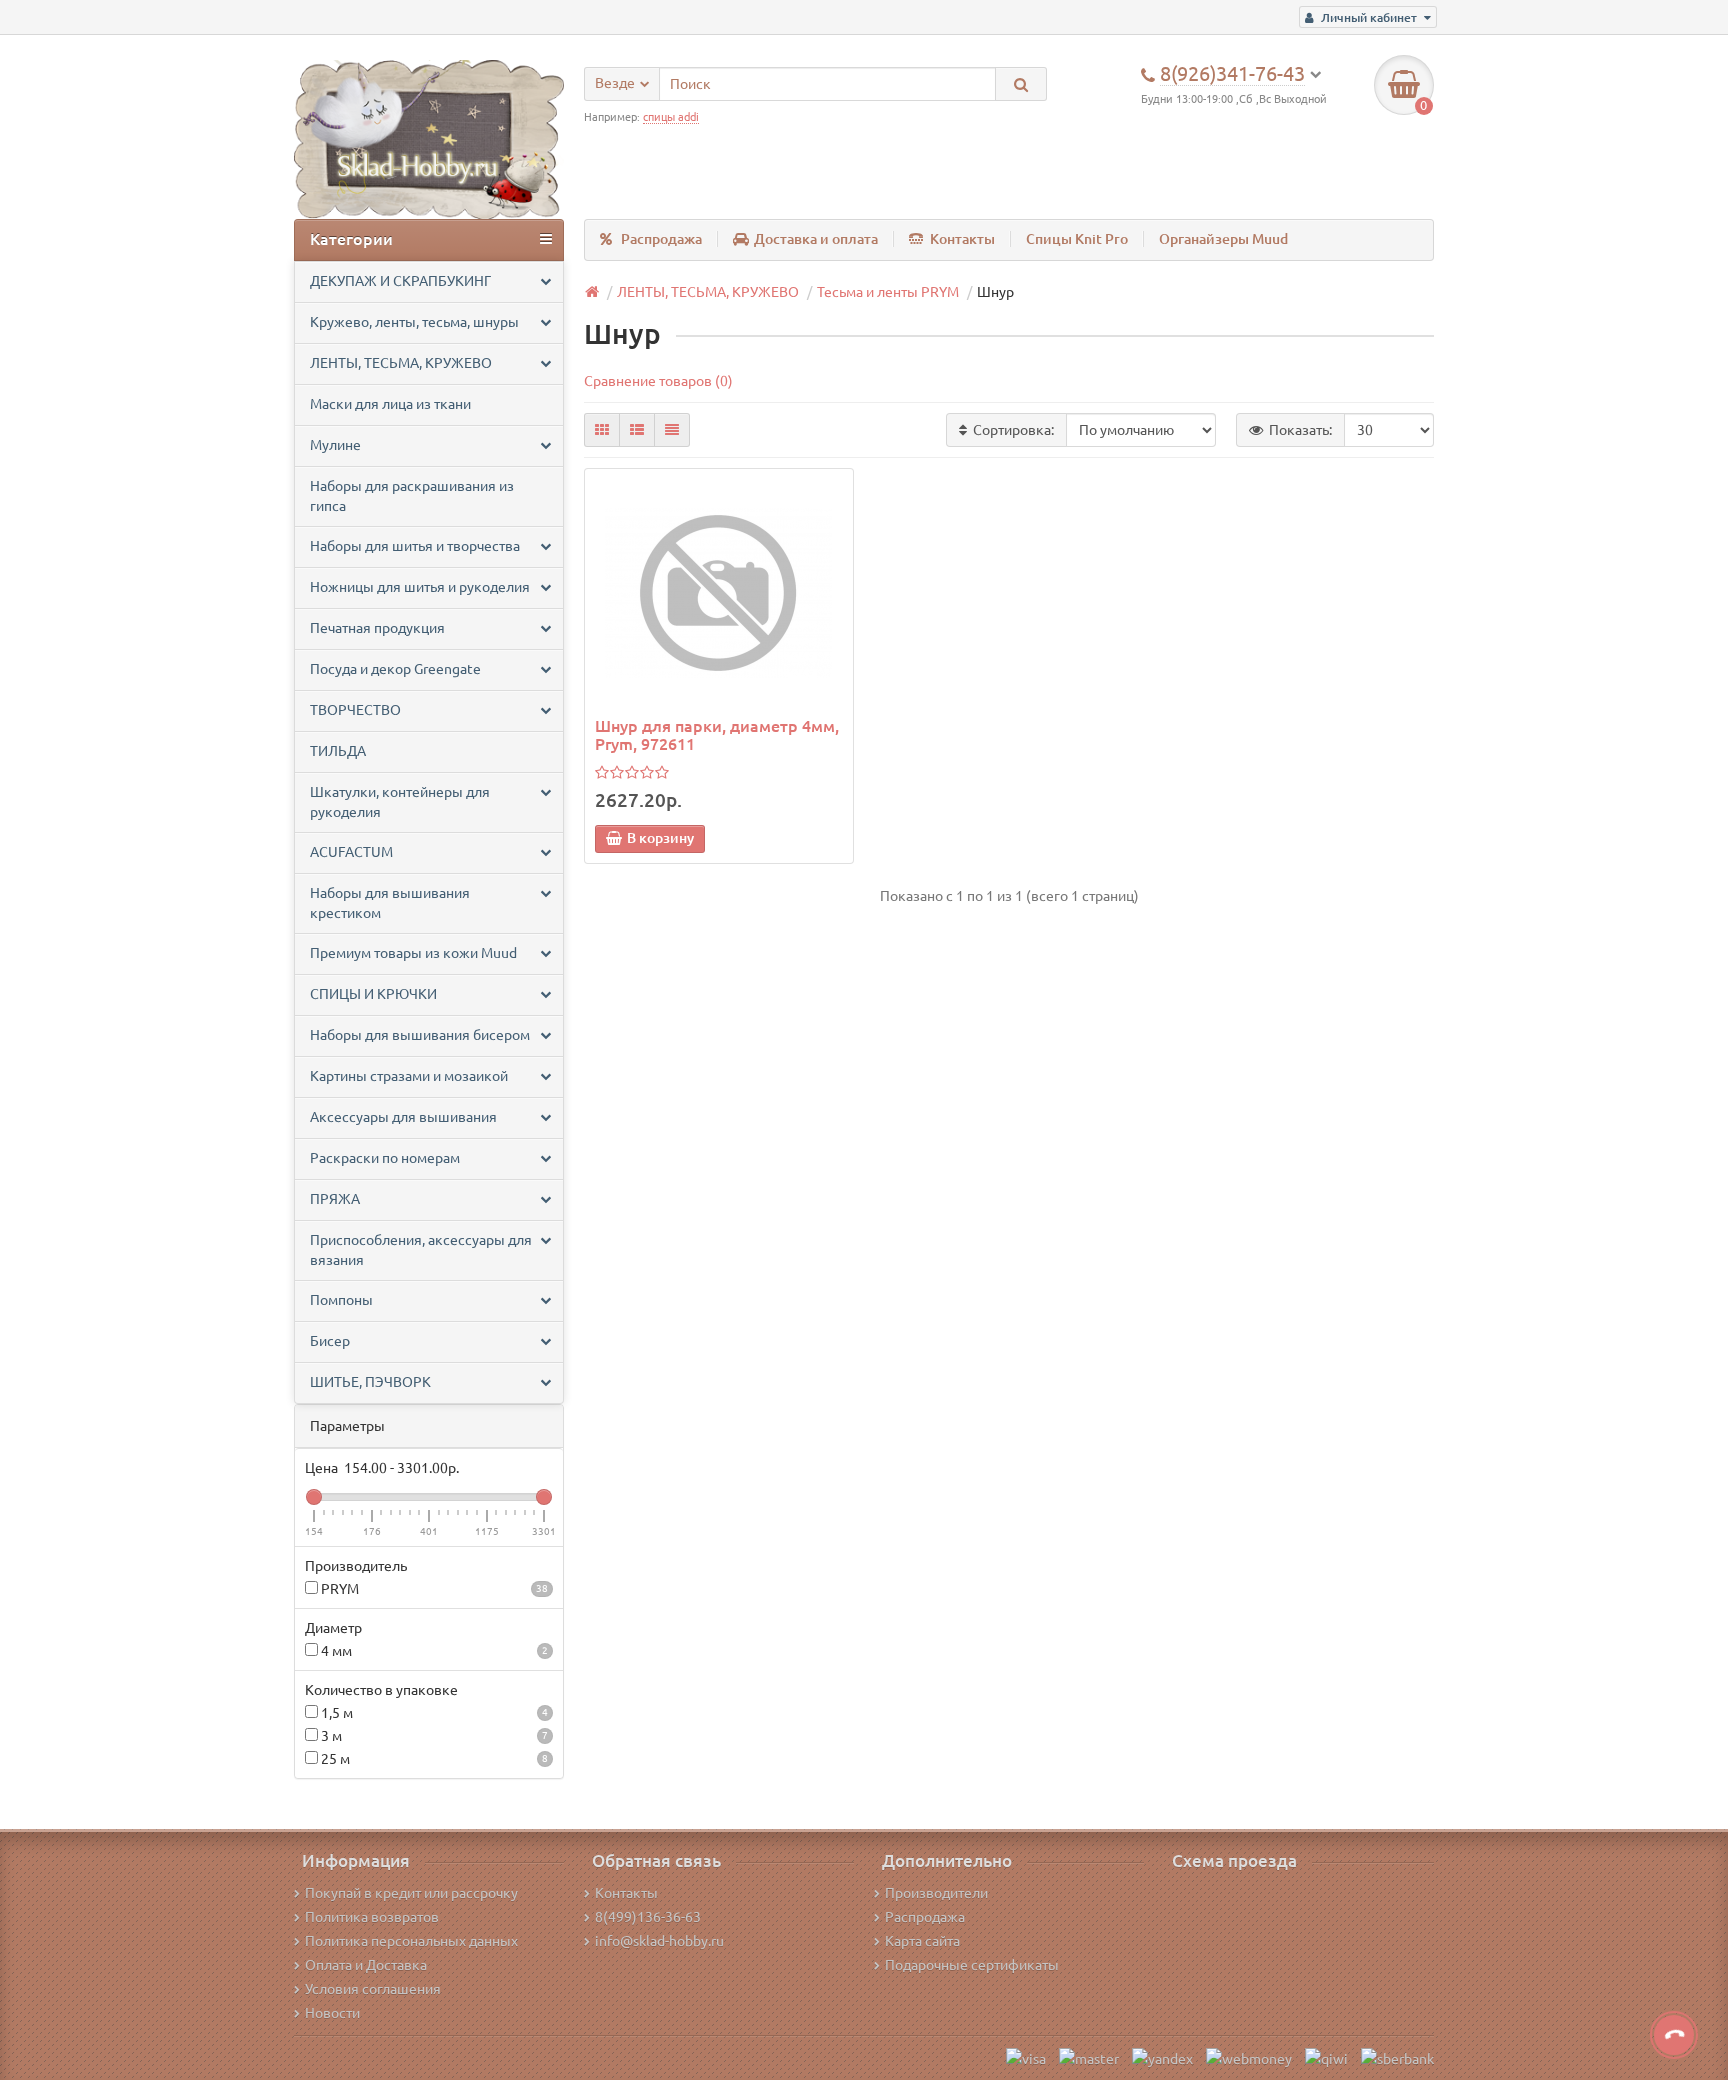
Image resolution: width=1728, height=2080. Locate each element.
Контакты (962, 239)
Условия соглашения (373, 1989)
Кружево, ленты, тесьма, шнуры (414, 322)
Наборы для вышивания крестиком (390, 903)
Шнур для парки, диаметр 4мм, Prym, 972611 (717, 735)
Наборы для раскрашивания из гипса (412, 496)
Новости (332, 2013)
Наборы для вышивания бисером (420, 1035)
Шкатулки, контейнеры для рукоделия (400, 802)
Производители (936, 1893)
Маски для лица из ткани (390, 404)
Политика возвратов (372, 1917)
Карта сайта (922, 1941)
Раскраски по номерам (385, 1158)
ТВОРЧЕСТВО (355, 710)
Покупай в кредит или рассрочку (411, 1893)
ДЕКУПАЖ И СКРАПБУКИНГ (400, 281)
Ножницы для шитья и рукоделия (420, 587)
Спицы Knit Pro (1077, 239)
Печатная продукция (377, 628)
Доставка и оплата (816, 239)
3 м (433, 1736)
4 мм (433, 1651)
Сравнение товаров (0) (658, 381)
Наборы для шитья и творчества (415, 546)
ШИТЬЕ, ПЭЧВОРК (370, 1382)
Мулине (335, 445)
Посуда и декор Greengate (395, 669)
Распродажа (661, 239)
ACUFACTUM (351, 852)
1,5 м (433, 1713)
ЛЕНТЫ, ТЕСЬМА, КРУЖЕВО (401, 363)
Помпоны (341, 1300)
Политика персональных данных (411, 1941)
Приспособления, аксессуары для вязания (421, 1250)
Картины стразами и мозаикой (409, 1076)
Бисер (330, 1341)
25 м (433, 1759)
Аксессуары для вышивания (403, 1117)
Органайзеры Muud (1223, 239)
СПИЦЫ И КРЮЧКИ (373, 994)
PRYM (433, 1589)
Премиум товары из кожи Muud (413, 953)
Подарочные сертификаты (972, 1965)
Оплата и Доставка (366, 1965)
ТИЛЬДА (338, 751)
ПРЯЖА (335, 1199)
